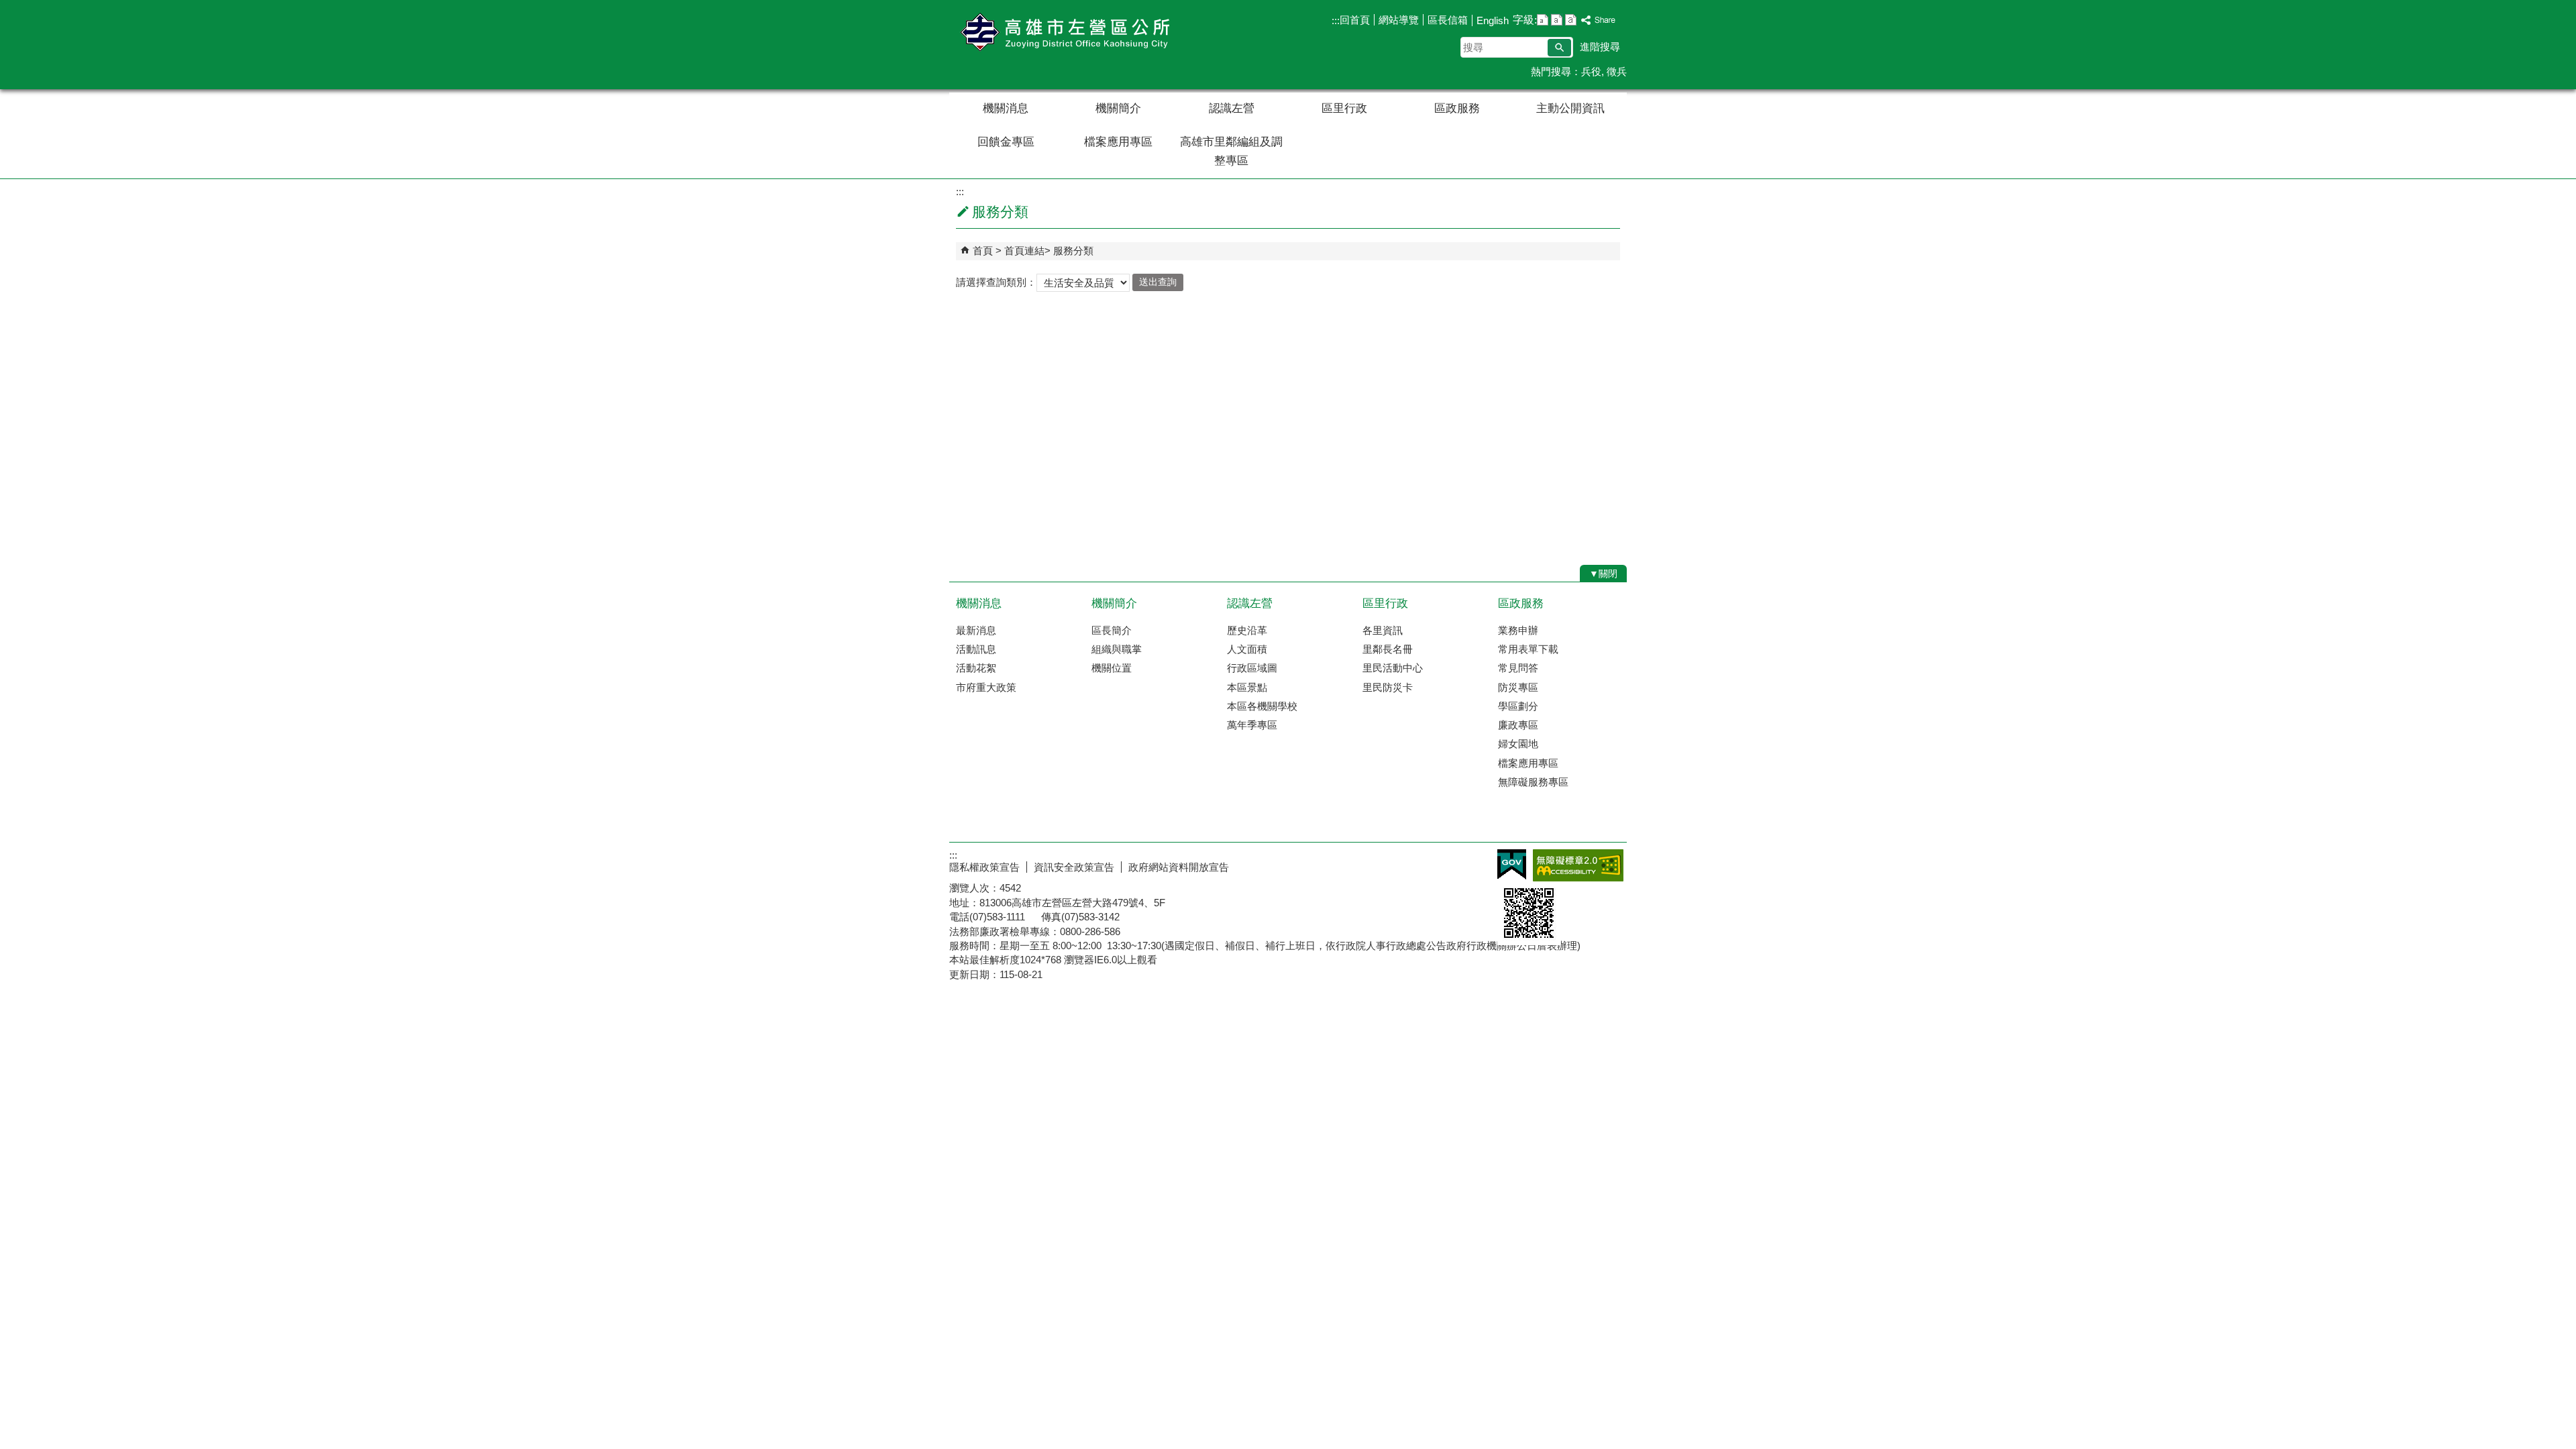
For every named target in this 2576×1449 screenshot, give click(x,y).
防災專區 (1518, 687)
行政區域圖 (1252, 668)
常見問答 (1518, 668)
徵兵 (1617, 71)
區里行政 (1344, 108)
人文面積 (1247, 649)
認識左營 (1232, 108)
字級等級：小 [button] (1543, 20)
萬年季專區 (1252, 725)
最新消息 (976, 630)
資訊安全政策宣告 (1074, 867)
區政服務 (1457, 108)
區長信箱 (1448, 20)
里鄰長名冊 (1388, 649)
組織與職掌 (1117, 649)
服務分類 (1073, 251)
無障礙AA (1578, 865)
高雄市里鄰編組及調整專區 (1231, 151)
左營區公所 (1063, 33)
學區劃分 (1518, 706)
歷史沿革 (1247, 630)
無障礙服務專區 (1533, 782)
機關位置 (1112, 668)
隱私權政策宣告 (984, 867)
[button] (1559, 48)
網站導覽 (1399, 20)
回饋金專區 (1006, 142)
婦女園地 (1518, 744)
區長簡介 (1112, 630)
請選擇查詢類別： (996, 281)
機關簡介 (1118, 108)
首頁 (983, 251)
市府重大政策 (986, 687)
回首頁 (1355, 20)
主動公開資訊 (1570, 108)
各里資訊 (1383, 630)
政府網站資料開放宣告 (1179, 867)
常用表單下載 (1528, 649)
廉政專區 (1518, 725)
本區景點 (1247, 687)
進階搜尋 (1600, 47)
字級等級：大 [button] (1571, 20)
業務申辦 (1518, 630)
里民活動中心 (1393, 668)
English (1493, 20)
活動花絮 (976, 668)
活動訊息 (976, 649)
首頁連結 (1024, 251)
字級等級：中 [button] (1557, 20)
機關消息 (1006, 108)
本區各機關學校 (1262, 706)
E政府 (1512, 864)
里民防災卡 (1388, 687)
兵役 (1591, 71)
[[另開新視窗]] (1599, 20)
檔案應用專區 (1118, 142)
